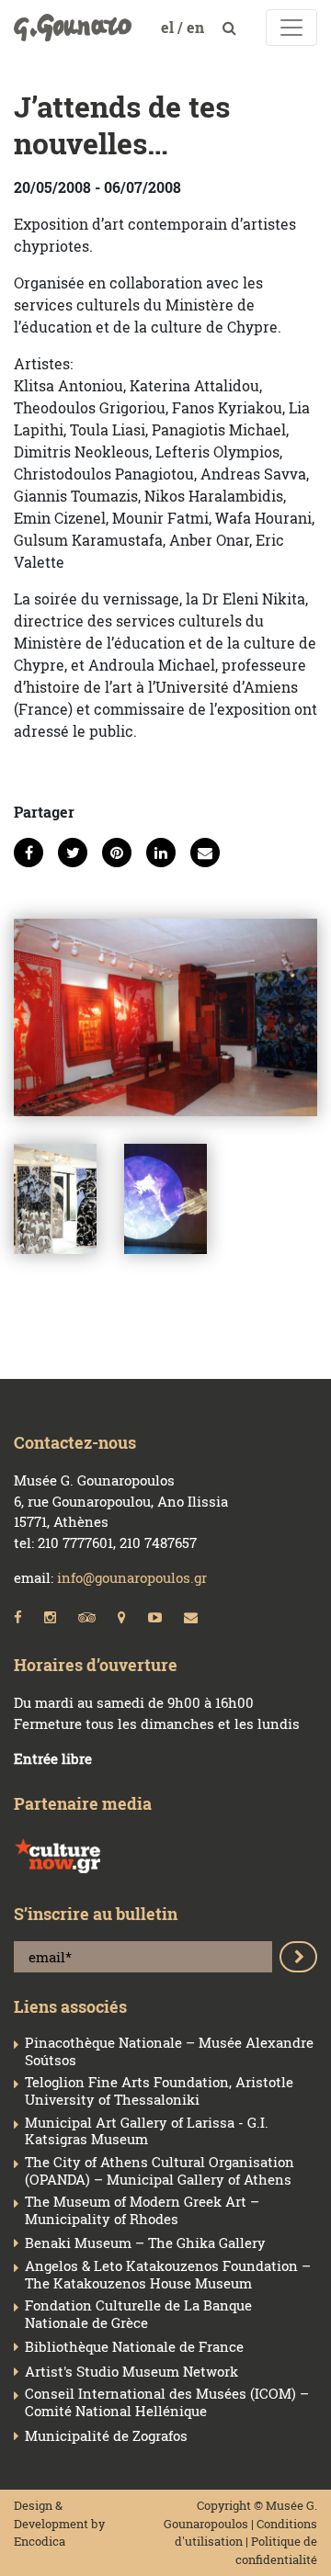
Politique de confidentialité (276, 2550)
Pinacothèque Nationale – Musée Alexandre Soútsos (169, 2051)
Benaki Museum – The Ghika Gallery (145, 2243)
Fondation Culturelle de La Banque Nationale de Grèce (138, 2314)
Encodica (40, 2541)
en (197, 27)
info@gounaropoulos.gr (132, 1577)
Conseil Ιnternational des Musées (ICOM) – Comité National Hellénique (167, 2402)
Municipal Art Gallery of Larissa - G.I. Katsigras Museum (147, 2131)
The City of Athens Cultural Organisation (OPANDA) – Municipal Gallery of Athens (160, 2171)
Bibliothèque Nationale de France (134, 2347)
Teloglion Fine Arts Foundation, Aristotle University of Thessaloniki (159, 2091)
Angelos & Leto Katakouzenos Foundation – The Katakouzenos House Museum (168, 2275)
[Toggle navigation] (291, 28)
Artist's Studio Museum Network (131, 2372)
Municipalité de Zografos (106, 2436)
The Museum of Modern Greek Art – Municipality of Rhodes (142, 2210)
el (169, 27)
